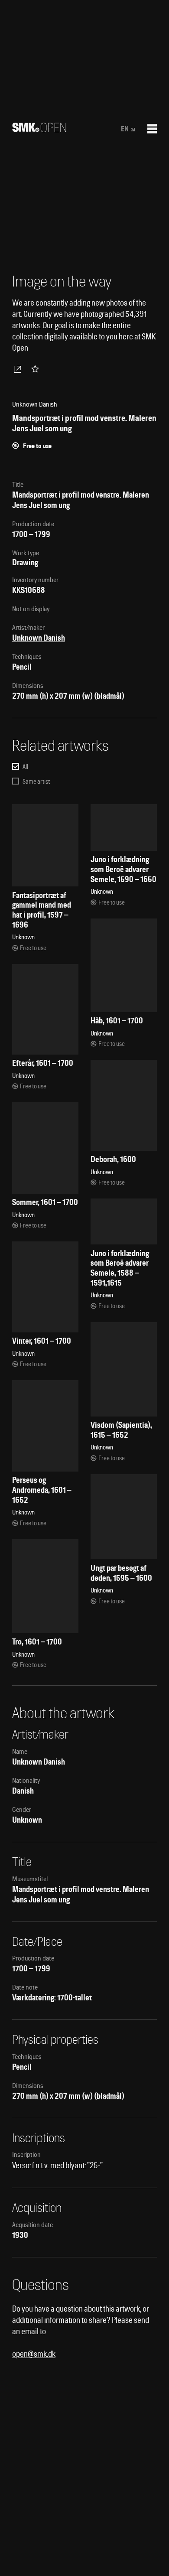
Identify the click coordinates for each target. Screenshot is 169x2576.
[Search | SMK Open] (39, 129)
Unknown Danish (39, 638)
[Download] (19, 369)
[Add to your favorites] (37, 369)
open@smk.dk (34, 2354)
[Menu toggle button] (152, 129)
